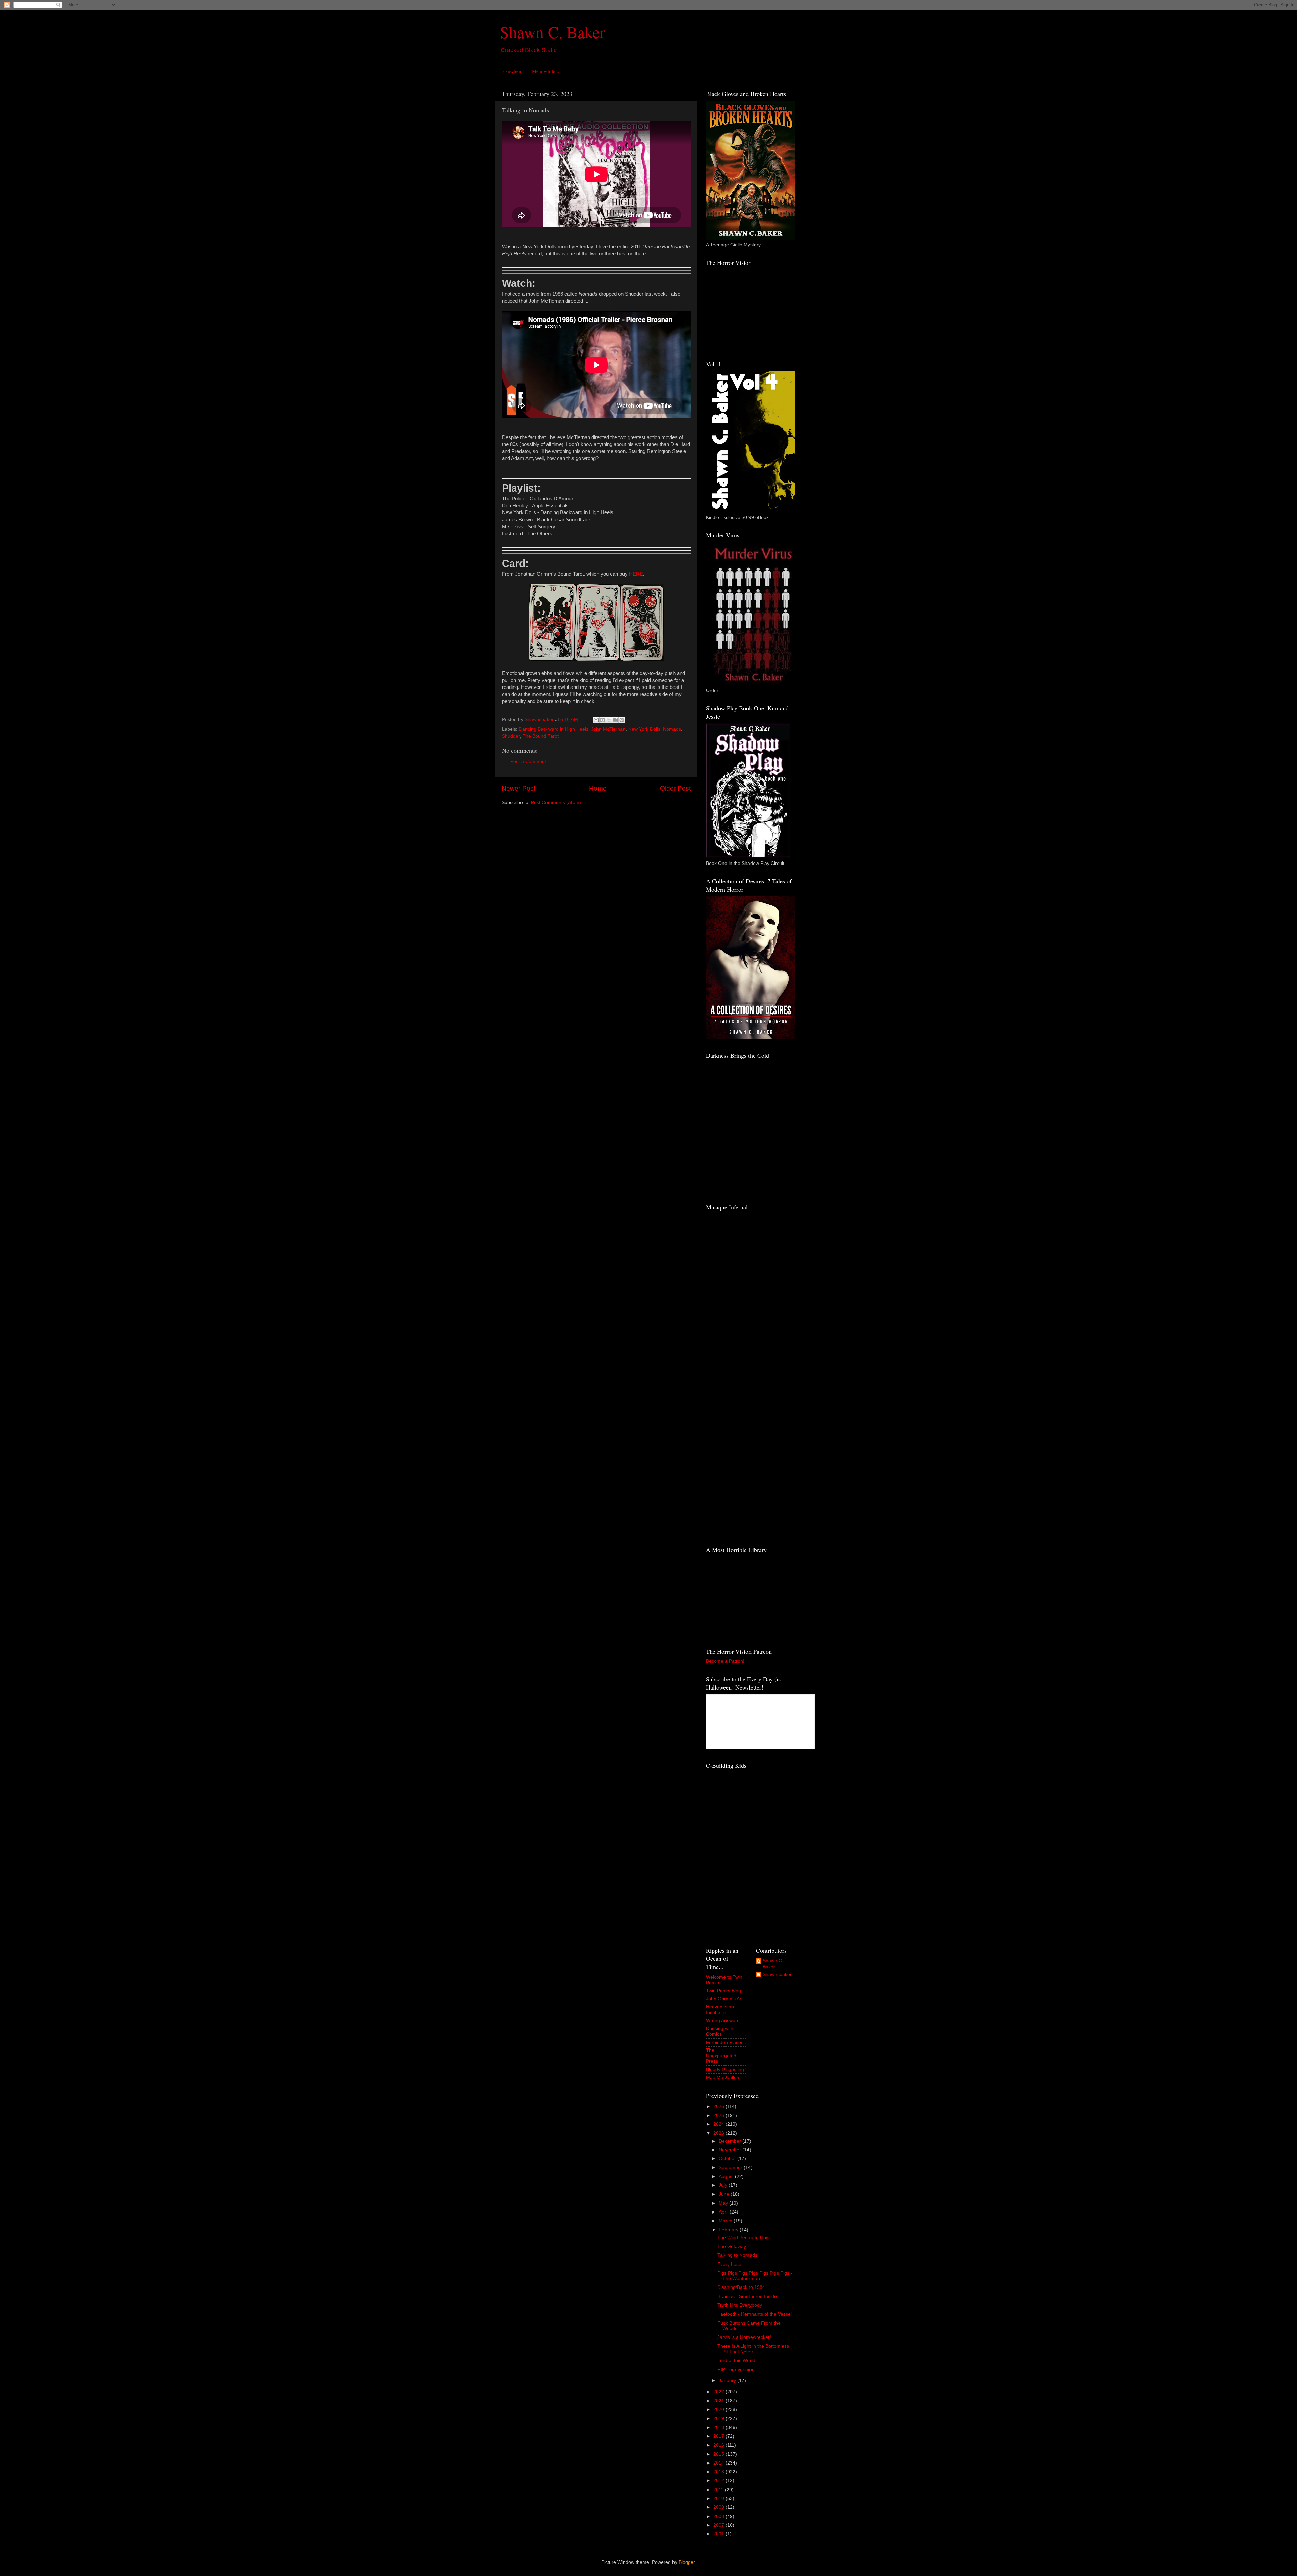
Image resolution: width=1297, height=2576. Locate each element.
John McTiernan (608, 729)
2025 (719, 2115)
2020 (719, 2410)
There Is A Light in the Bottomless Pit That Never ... (753, 2349)
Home (598, 788)
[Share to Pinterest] (622, 720)
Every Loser (730, 2264)
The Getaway (732, 2246)
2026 (719, 2107)
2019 (719, 2418)
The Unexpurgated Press (721, 2056)
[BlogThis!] (603, 720)
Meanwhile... (546, 71)
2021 (719, 2401)
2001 (719, 2534)
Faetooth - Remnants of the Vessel (755, 2314)
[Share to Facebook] (615, 720)
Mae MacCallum (723, 2078)
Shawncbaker (777, 1974)
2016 (719, 2445)
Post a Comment (528, 762)
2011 (719, 2490)
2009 (719, 2507)
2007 (719, 2525)
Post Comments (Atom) (556, 803)
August (727, 2177)
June (725, 2194)
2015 (719, 2454)
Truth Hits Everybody (740, 2305)
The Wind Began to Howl (744, 2238)
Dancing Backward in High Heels (554, 729)
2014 (719, 2463)
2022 (719, 2392)
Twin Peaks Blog (723, 1991)
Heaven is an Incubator (720, 2010)
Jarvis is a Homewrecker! (744, 2337)
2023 (719, 2133)
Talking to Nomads (737, 2255)
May (724, 2203)
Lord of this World (736, 2361)
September (731, 2167)
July (724, 2185)
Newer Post (518, 788)
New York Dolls (644, 729)
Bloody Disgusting (725, 2069)
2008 (719, 2516)
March (726, 2221)
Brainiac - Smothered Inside (747, 2296)
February (729, 2230)
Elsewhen (511, 71)
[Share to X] (609, 720)
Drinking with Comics (720, 2031)
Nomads (672, 729)
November (731, 2150)
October (728, 2159)
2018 (719, 2428)
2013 (719, 2472)
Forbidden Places (725, 2042)
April (724, 2212)
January (728, 2381)
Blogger (687, 2562)
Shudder (511, 736)
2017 (719, 2436)
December (731, 2141)
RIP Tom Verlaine (736, 2369)
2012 (719, 2481)
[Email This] (596, 720)
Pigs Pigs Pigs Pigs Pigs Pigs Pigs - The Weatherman (755, 2276)
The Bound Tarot (541, 736)
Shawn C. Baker (552, 32)
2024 (719, 2124)
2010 (719, 2498)
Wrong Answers (723, 2020)
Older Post (675, 788)
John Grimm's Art (724, 1999)
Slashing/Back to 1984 (741, 2287)
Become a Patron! (725, 1661)
